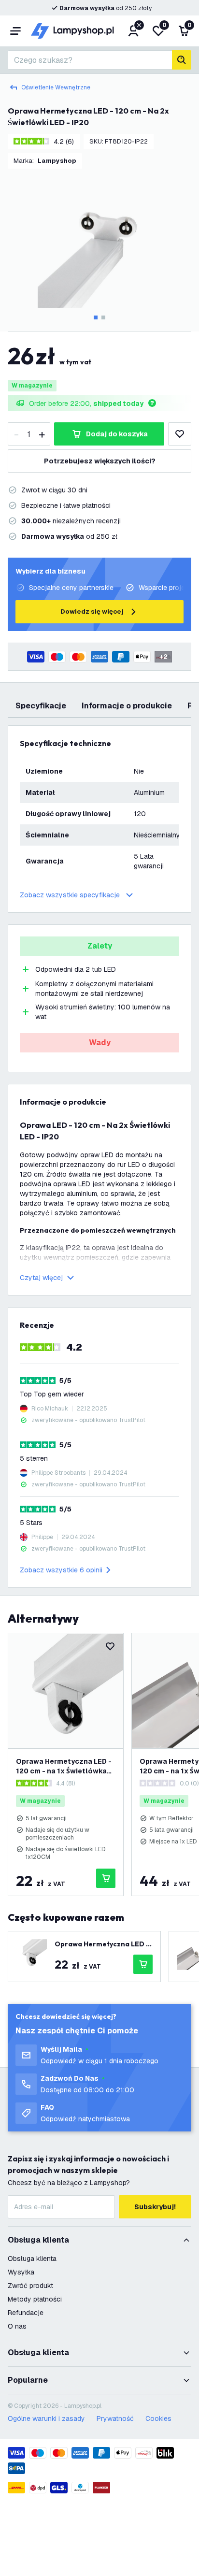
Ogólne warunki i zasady (46, 2418)
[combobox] (90, 60)
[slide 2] (103, 317)
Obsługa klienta (32, 2259)
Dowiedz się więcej (92, 612)
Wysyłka (21, 2272)
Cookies (158, 2418)
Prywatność (115, 2418)
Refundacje (26, 2313)
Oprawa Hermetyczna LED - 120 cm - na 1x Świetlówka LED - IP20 (64, 1766)
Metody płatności (35, 2299)
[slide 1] (96, 317)
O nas (17, 2326)
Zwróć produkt (30, 2286)
